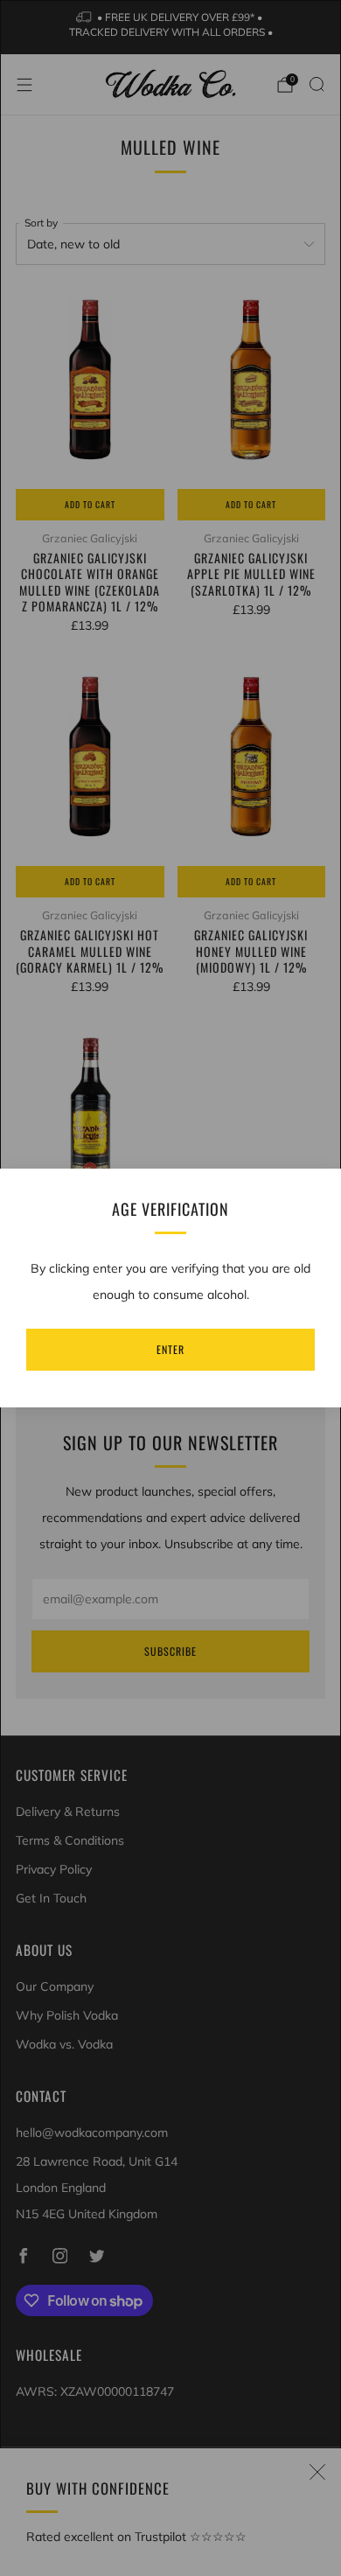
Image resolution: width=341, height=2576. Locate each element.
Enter (170, 1349)
